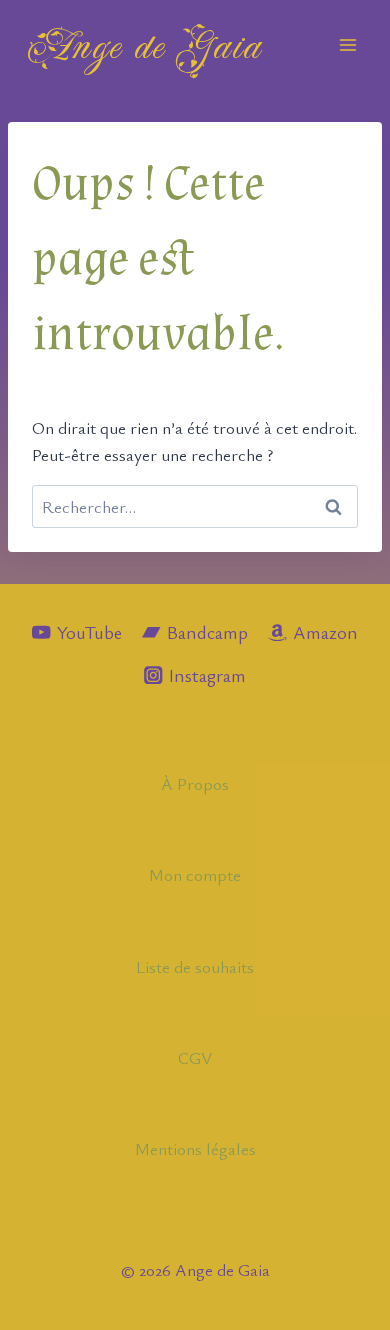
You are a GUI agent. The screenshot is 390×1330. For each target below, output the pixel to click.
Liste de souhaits (195, 966)
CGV (195, 1057)
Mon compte (195, 874)
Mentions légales (195, 1148)
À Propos (195, 783)
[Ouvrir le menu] (347, 44)
